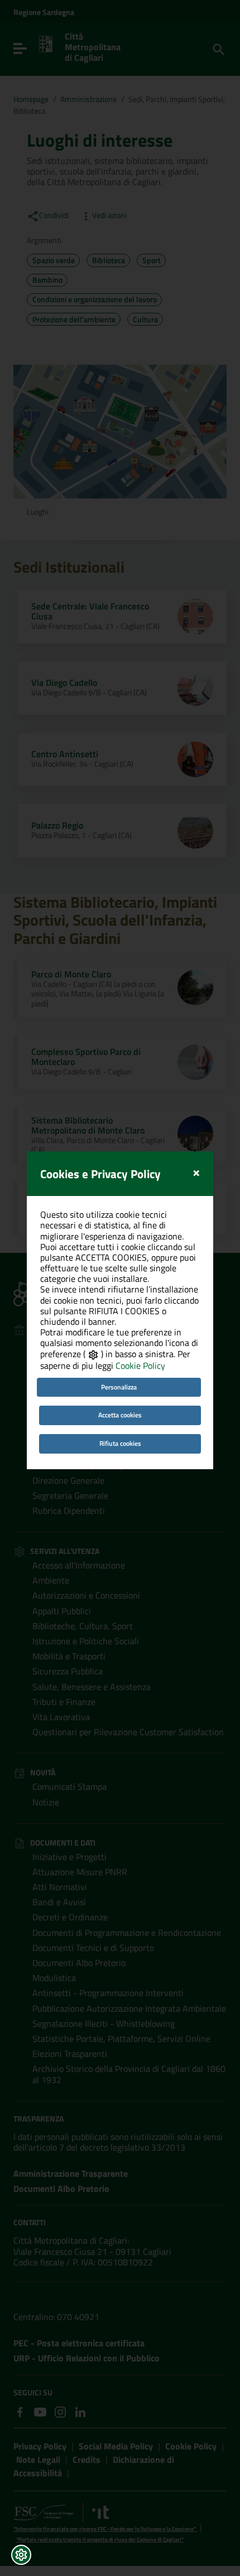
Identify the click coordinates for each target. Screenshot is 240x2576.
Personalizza (119, 1387)
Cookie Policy (140, 1366)
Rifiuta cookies (120, 1443)
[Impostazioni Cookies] (21, 2555)
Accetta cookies (120, 1415)
